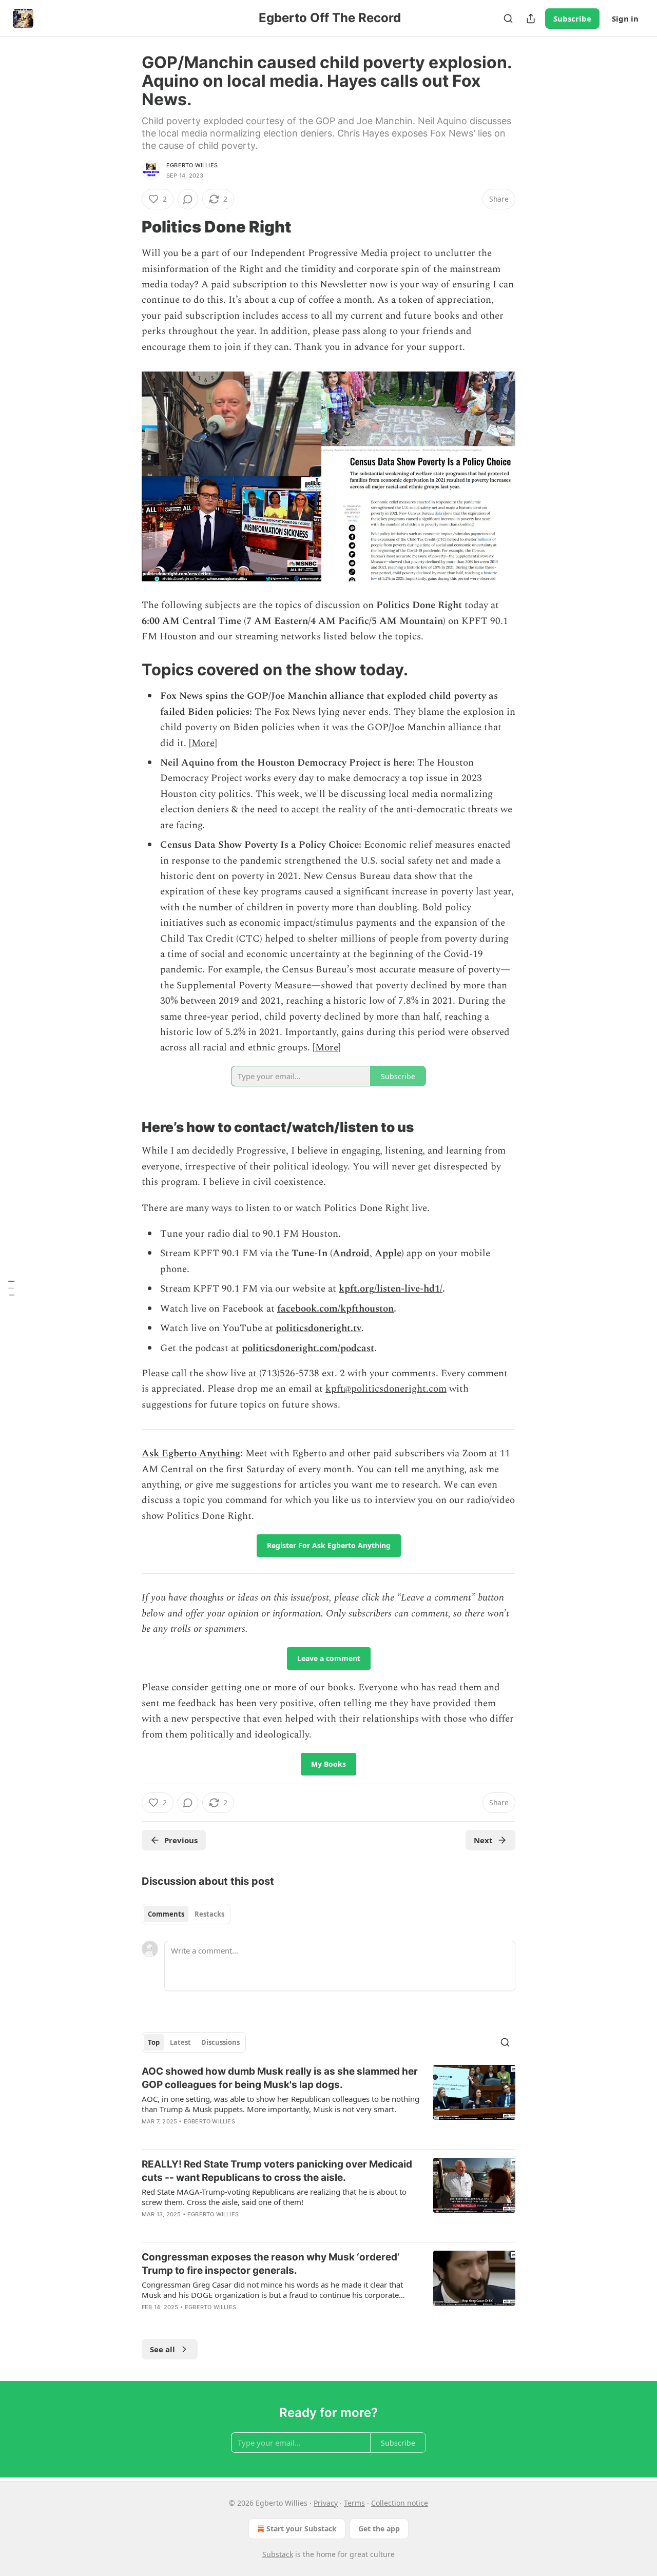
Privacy (326, 2503)
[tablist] (186, 1914)
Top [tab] (154, 2042)
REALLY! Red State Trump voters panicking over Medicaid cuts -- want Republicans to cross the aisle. (277, 2171)
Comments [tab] (166, 1914)
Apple (388, 1253)
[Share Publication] (531, 18)
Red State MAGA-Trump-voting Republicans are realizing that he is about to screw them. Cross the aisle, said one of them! (274, 2197)
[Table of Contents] (11, 1288)
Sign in (625, 18)
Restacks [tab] (209, 1914)
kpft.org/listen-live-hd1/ (391, 1289)
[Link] (127, 227)
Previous (181, 1840)
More (203, 743)
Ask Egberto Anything (191, 1453)
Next (483, 1840)
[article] (328, 2103)
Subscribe (572, 18)
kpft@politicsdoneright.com (386, 1389)
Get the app (379, 2529)
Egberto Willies (192, 165)
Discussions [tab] (220, 2042)
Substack (278, 2554)
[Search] (508, 18)
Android (351, 1253)
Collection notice (400, 2503)
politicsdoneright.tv (318, 1328)
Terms (354, 2503)
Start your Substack (302, 2529)
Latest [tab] (180, 2042)
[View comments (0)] (188, 199)
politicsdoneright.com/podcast (308, 1348)
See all (162, 2349)
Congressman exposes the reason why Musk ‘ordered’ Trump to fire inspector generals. (270, 2264)
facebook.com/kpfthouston (335, 1309)
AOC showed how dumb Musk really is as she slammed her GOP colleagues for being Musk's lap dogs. (280, 2078)
